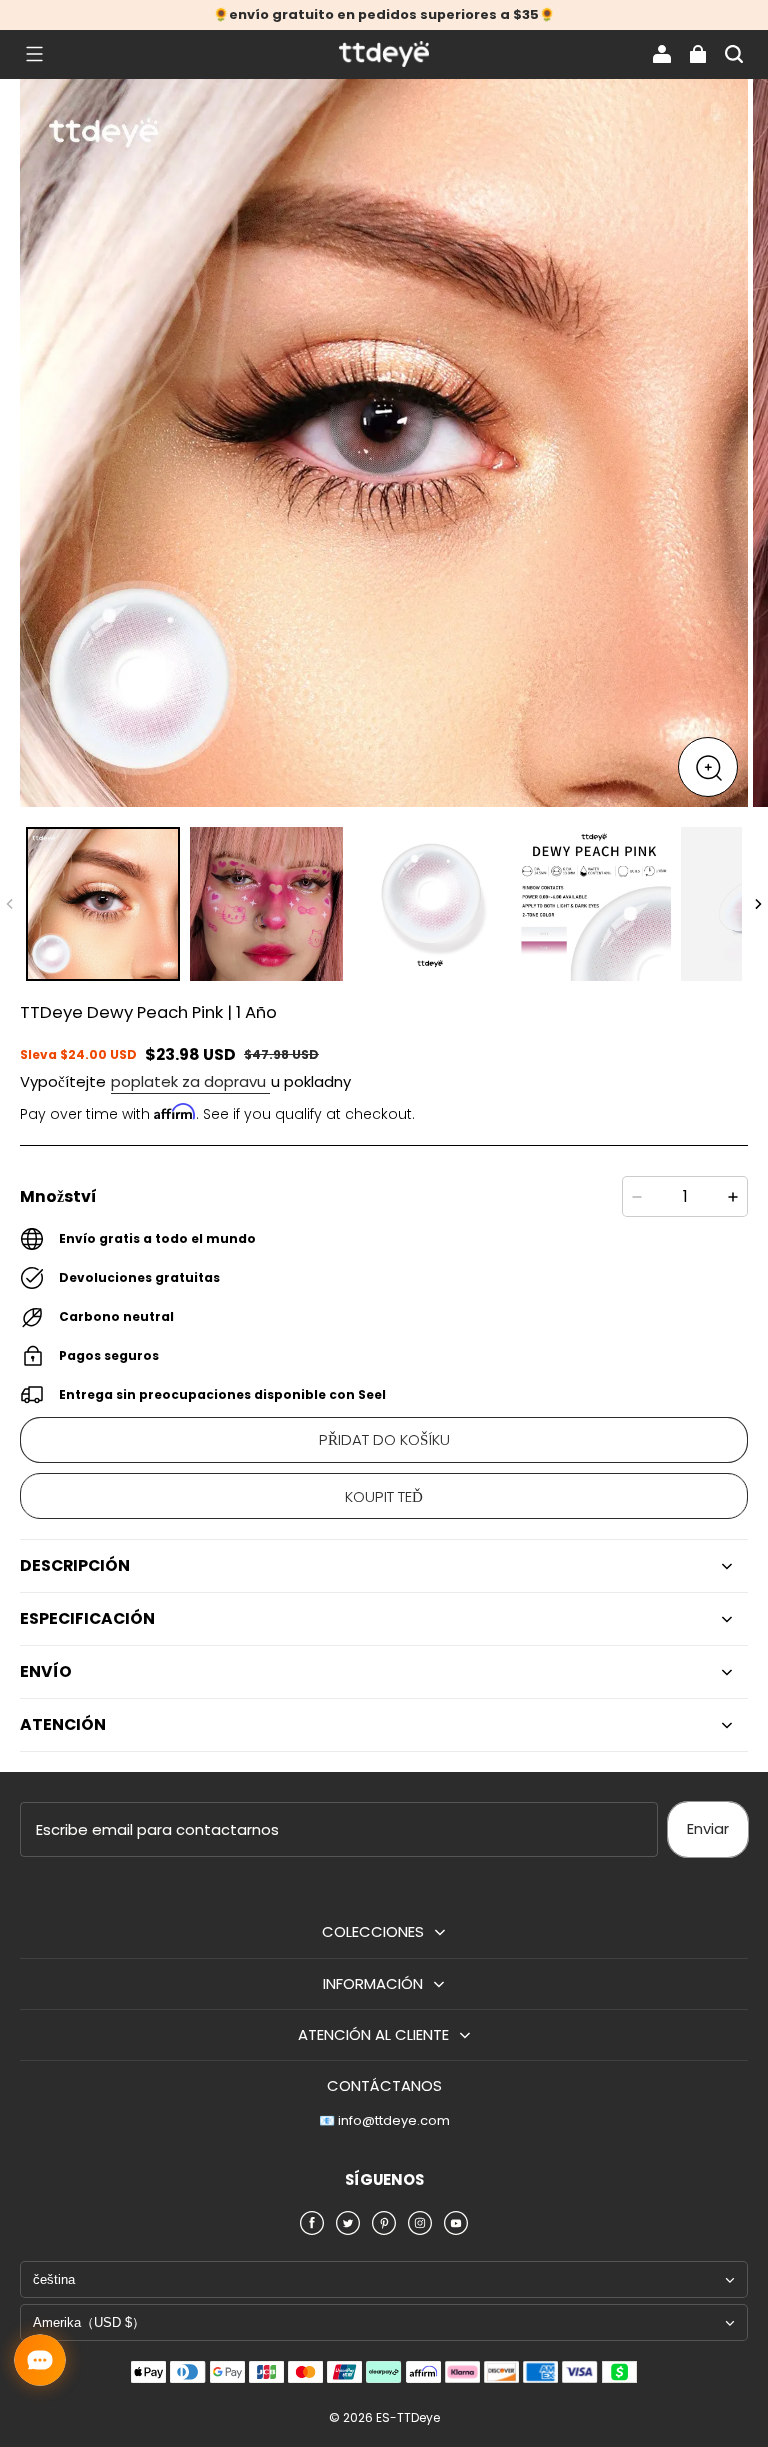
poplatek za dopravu (190, 1081)
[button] (34, 54)
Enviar (708, 1828)
